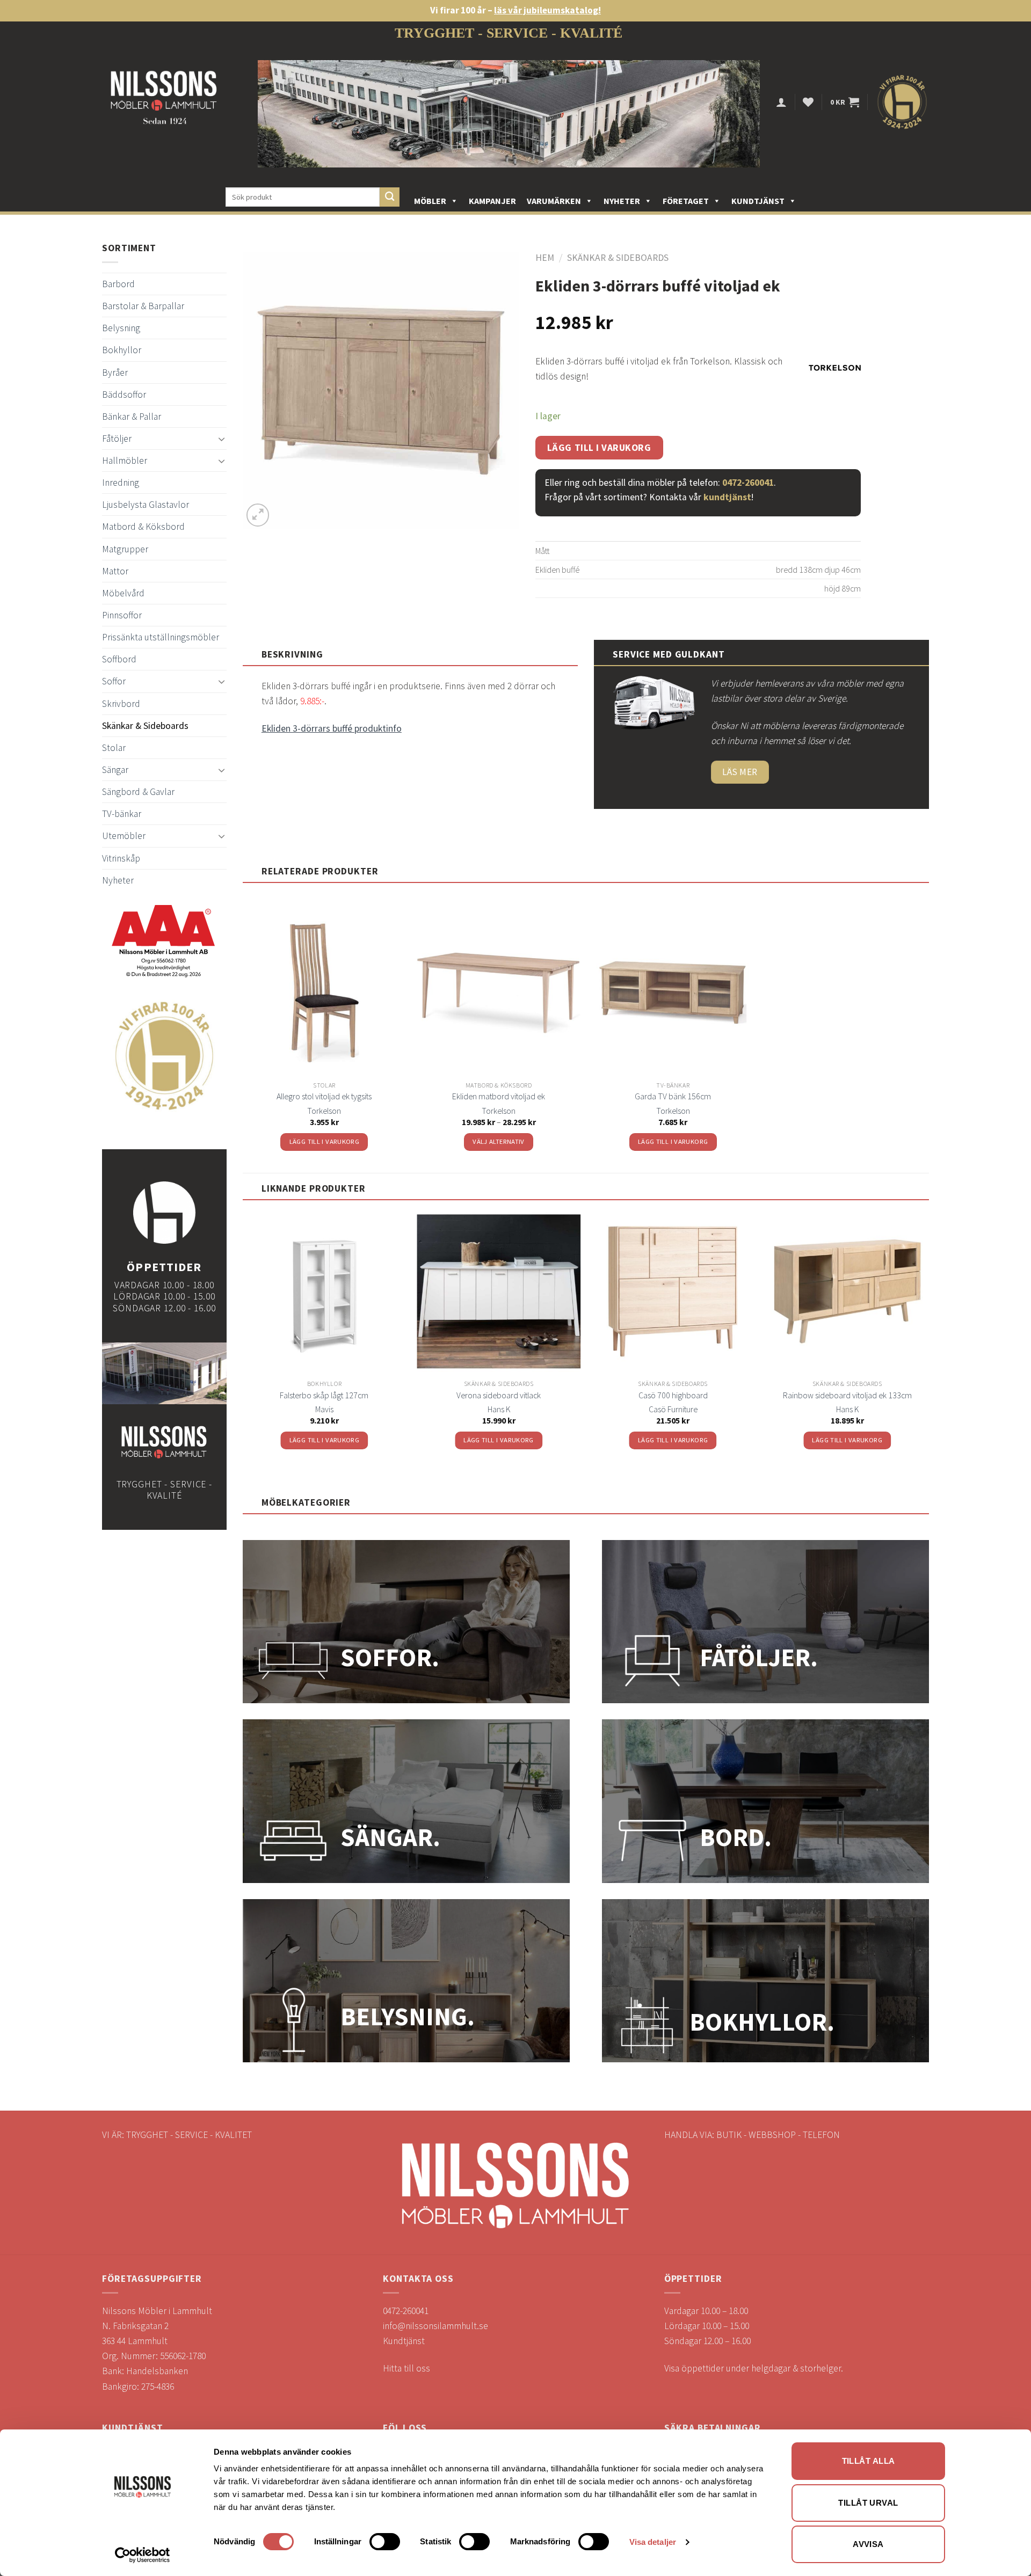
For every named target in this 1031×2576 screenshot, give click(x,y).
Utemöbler (124, 836)
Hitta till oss (406, 2368)
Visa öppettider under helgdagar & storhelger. (754, 2368)
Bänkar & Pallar (132, 417)
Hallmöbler (125, 461)
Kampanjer (492, 201)
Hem (545, 258)
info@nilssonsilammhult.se (435, 2326)
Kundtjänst (758, 201)
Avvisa (868, 2544)
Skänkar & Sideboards (145, 726)
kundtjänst (727, 497)
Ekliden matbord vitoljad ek (499, 1096)
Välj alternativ (499, 1141)
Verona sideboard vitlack (499, 1395)
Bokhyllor (122, 350)
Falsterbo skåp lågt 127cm (324, 1395)
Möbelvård (123, 593)
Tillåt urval (868, 2503)
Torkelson (324, 1111)
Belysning (121, 328)
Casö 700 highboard (673, 1395)
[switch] (385, 2542)
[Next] (928, 1339)
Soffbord (119, 659)
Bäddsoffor (124, 395)
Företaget (686, 201)
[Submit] (390, 197)
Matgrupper (125, 549)
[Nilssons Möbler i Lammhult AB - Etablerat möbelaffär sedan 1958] (164, 102)
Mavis (324, 1409)
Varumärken (554, 201)
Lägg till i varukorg (599, 448)
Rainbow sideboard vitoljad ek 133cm (847, 1395)
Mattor (115, 571)
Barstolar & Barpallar (143, 306)
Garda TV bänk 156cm (673, 1096)
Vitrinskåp (121, 858)
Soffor (114, 681)
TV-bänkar (122, 814)
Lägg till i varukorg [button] (325, 1141)
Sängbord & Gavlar (138, 792)
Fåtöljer (117, 439)
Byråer (115, 373)
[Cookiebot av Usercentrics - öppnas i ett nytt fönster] (143, 2555)
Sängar (115, 770)
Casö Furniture (673, 1409)
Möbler (430, 201)
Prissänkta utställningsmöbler (161, 637)
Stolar (114, 748)
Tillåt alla (869, 2461)
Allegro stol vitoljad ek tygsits (324, 1096)
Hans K (499, 1409)
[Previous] (243, 1339)
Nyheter (622, 201)
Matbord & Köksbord (143, 527)
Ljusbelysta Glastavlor (146, 505)
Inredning (121, 483)
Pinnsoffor (122, 615)
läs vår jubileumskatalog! (547, 10)
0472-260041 (748, 483)
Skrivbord (121, 704)
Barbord (118, 284)
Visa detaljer (653, 2542)
